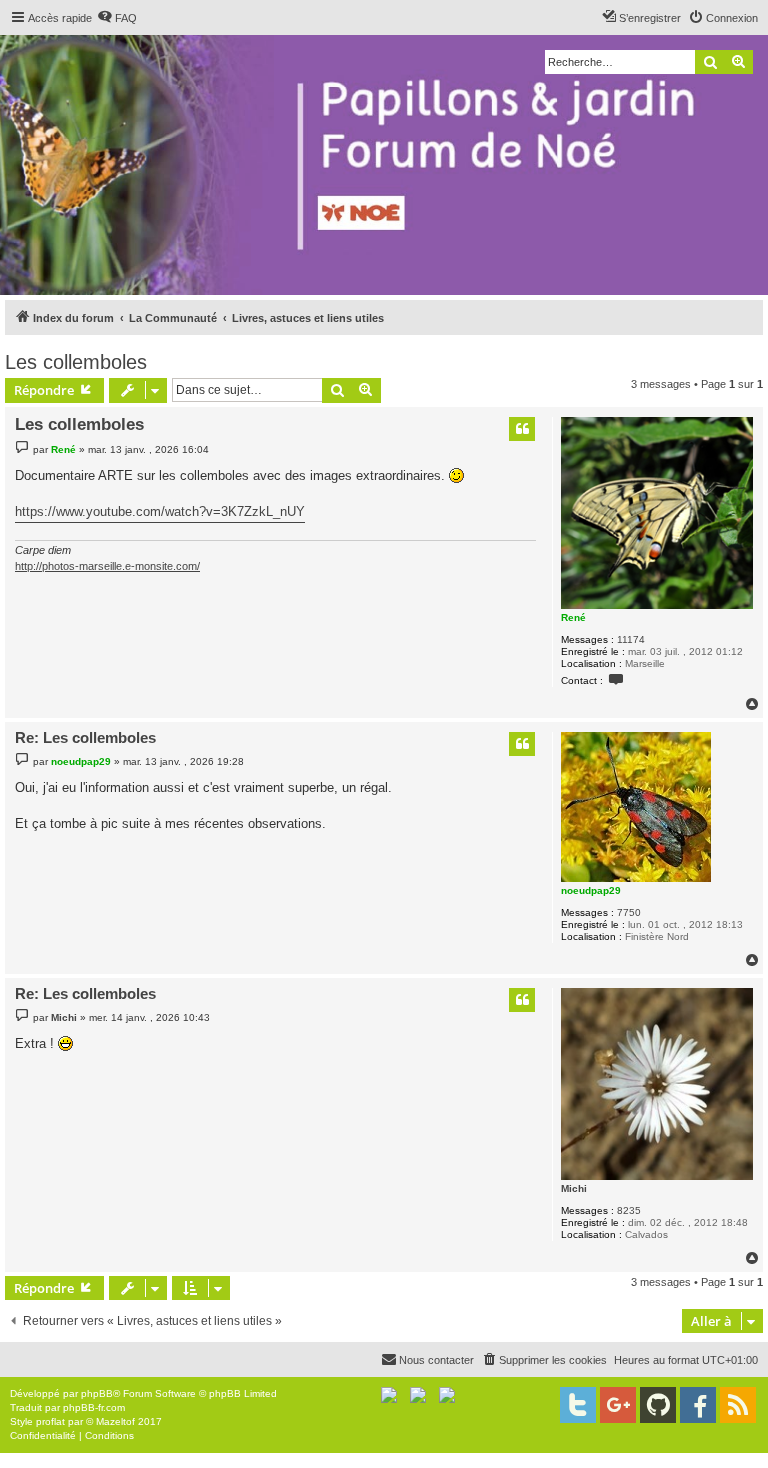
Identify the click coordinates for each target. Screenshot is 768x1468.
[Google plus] (618, 1405)
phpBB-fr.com (94, 1407)
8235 (629, 1210)
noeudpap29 (591, 890)
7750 (629, 912)
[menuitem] (117, 18)
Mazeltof (115, 1421)
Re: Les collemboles (85, 737)
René (573, 617)
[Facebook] (698, 1405)
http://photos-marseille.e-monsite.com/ (107, 566)
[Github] (658, 1405)
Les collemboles (76, 362)
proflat (50, 1421)
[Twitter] (578, 1405)
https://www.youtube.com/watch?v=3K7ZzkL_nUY (160, 511)
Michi (574, 1188)
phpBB (97, 1393)
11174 (631, 639)
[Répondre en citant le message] (522, 429)
